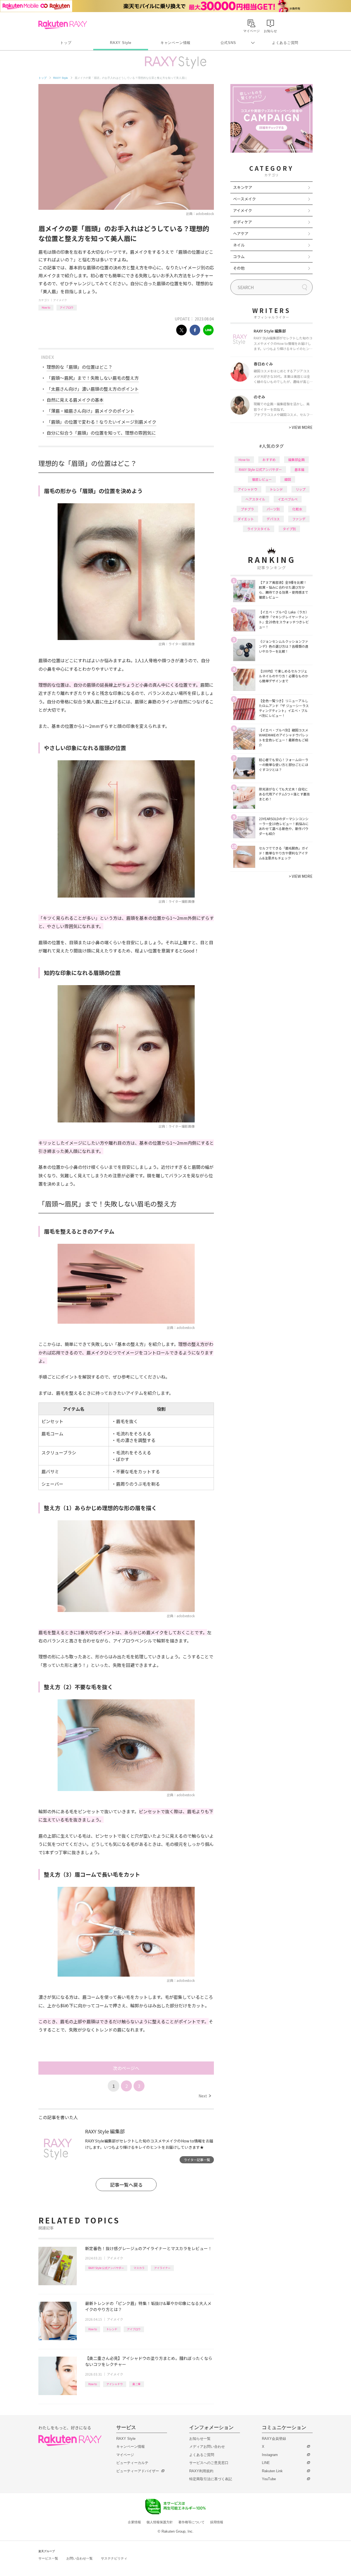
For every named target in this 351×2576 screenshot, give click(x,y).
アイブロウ (67, 307)
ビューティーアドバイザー (138, 2471)
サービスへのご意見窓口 (209, 2463)
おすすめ (269, 459)
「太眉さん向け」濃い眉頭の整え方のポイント (93, 389)
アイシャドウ (115, 2384)
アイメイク (60, 300)
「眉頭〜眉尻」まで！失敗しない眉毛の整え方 (93, 378)
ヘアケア (241, 233)
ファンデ (299, 519)
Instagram (270, 2455)
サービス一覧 (48, 2558)
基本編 (299, 469)
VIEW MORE (301, 427)
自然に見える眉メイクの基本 (75, 400)
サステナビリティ (114, 2558)
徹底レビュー (262, 479)
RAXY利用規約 (201, 2471)
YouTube (269, 2479)
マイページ (125, 2455)
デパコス (273, 519)
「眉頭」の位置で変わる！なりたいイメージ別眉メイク (101, 422)
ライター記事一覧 (197, 2160)
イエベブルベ (288, 499)
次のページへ (126, 2068)
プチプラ (247, 509)
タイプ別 (289, 529)
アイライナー (162, 2268)
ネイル (239, 245)
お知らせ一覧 (200, 2439)
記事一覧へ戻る (126, 2185)
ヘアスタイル (255, 499)
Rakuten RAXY (63, 25)
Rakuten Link (272, 2471)
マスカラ (139, 2268)
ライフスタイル (259, 529)
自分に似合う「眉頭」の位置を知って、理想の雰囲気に (101, 433)
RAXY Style (121, 43)
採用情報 (217, 2522)
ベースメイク (244, 199)
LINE (266, 2463)
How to (46, 307)
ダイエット (246, 519)
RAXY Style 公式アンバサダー (106, 2268)
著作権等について (191, 2522)
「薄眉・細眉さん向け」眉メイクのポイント (90, 411)
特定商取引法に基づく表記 (211, 2479)
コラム (239, 256)
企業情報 (134, 2522)
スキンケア (243, 187)
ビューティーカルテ (132, 2463)
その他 (239, 268)
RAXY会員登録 (274, 2439)
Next (205, 2096)
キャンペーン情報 (175, 43)
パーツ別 (273, 509)
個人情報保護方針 (160, 2522)
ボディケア (243, 222)
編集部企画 (296, 459)
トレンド (112, 2329)
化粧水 (297, 509)
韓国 (288, 479)
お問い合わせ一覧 (80, 2558)
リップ (301, 489)
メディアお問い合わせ (207, 2447)
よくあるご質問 (285, 43)
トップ (66, 43)
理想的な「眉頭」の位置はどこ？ (80, 367)
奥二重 (137, 2384)
